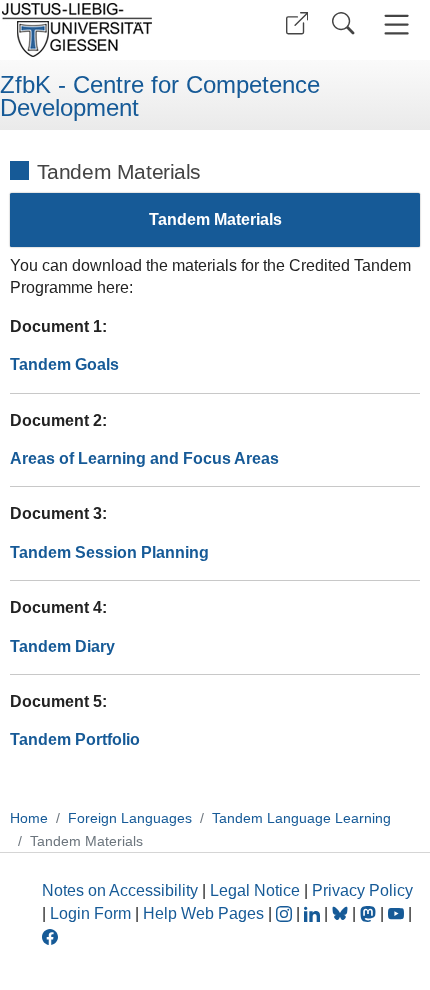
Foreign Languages (130, 818)
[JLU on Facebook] (50, 935)
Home (29, 818)
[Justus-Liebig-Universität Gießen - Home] (105, 30)
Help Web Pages (203, 913)
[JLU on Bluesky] (342, 913)
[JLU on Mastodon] (370, 913)
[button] (297, 23)
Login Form (90, 913)
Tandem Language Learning (301, 818)
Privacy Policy (362, 890)
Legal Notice (255, 890)
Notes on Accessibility (122, 890)
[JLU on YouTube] (398, 913)
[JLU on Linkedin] (314, 913)
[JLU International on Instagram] (286, 913)
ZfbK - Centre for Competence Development (160, 96)
